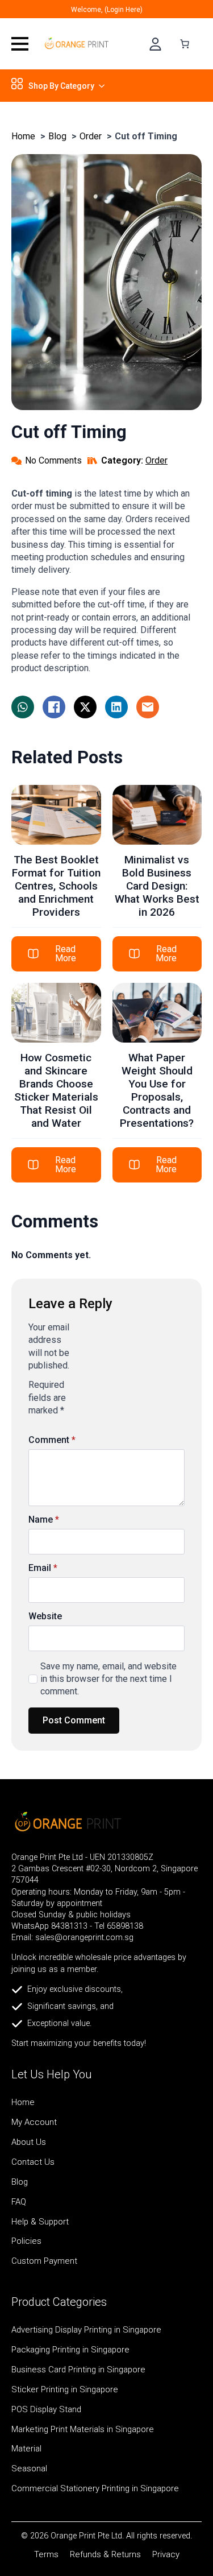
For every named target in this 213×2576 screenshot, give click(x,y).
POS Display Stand (46, 2410)
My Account (34, 2123)
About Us (29, 2143)
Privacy (166, 2555)
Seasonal (29, 2469)
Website (45, 1616)
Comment (52, 1440)
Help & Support (40, 2222)
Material (26, 2449)
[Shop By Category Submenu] (99, 86)
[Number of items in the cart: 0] (185, 44)
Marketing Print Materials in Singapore (83, 2430)
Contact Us (33, 2162)
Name (44, 1520)
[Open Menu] (20, 44)
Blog (20, 2182)
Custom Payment (44, 2261)
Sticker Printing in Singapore (65, 2390)
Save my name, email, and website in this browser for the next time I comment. (108, 1679)
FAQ (19, 2202)
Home (23, 2103)
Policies (26, 2242)
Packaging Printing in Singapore (70, 2350)
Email (43, 1568)
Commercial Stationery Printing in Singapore (95, 2489)
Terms (46, 2555)
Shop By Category (61, 86)
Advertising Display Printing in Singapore (86, 2330)
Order (156, 460)
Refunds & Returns (105, 2555)
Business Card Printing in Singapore (78, 2370)
